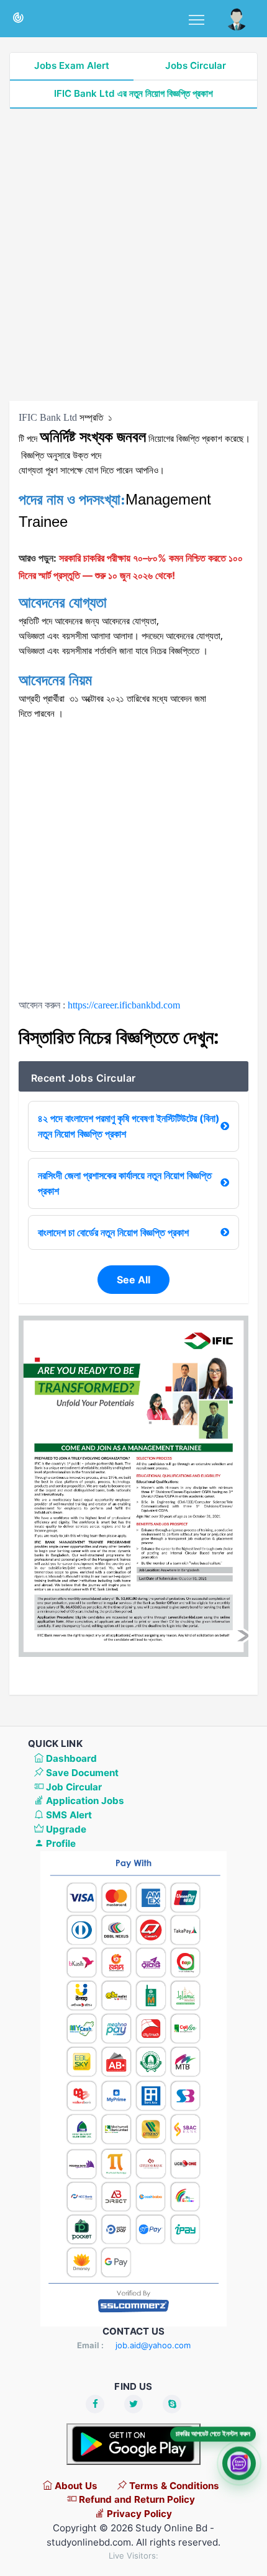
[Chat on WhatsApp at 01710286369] (239, 2462)
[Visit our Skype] (172, 2404)
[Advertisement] (133, 255)
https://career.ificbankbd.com (124, 1005)
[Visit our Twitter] (133, 2404)
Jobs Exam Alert (72, 65)
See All (133, 1280)
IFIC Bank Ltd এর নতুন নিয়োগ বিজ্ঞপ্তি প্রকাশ (133, 93)
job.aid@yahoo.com (153, 2345)
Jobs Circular (196, 65)
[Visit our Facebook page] (95, 2404)
